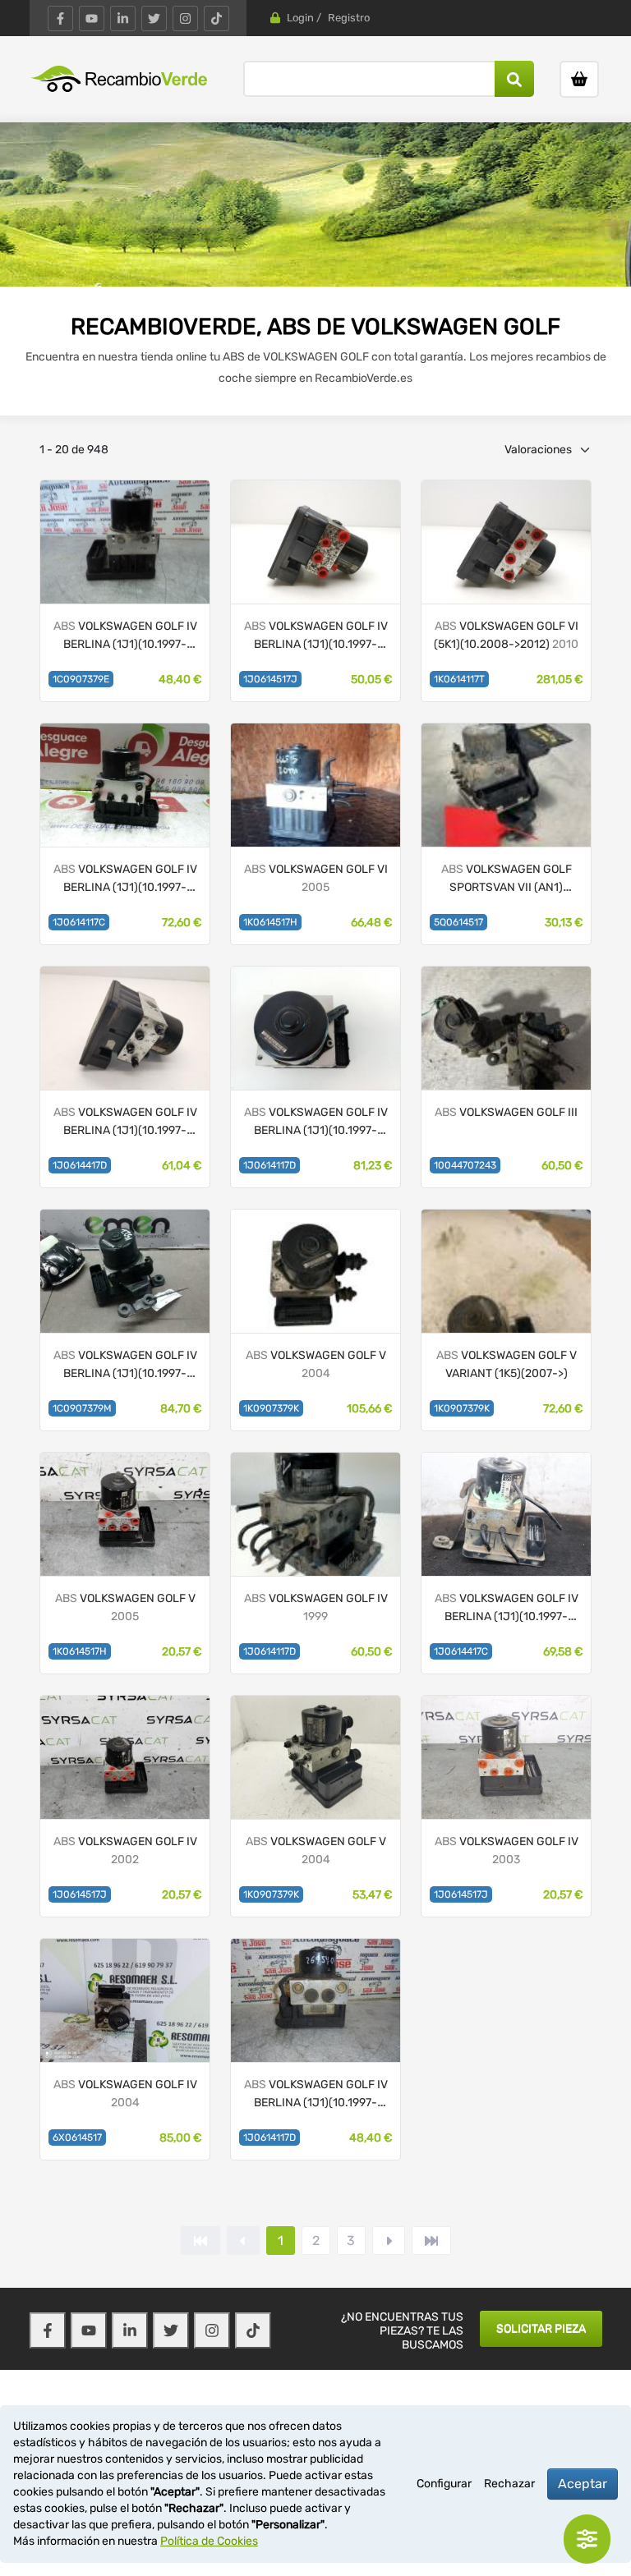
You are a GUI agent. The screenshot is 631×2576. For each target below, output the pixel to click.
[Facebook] (60, 18)
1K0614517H (270, 922)
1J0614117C (79, 922)
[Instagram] (185, 18)
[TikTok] (216, 18)
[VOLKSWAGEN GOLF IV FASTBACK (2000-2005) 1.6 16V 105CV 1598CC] (125, 1757)
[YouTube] (92, 18)
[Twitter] (154, 18)
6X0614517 (77, 2137)
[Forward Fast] (431, 2241)
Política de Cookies (209, 2541)
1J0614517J (270, 679)
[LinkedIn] (123, 18)
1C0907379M (82, 1408)
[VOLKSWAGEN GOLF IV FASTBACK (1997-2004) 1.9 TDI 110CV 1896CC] (315, 1514)
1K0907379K (271, 1408)
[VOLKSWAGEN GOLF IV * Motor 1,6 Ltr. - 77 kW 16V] (315, 542)
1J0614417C (461, 1651)
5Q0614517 (458, 922)
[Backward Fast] (200, 2241)
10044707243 (465, 1165)
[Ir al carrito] (579, 79)
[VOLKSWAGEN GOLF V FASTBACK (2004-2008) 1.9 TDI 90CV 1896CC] (315, 1757)
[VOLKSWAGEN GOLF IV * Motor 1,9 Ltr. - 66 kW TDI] (315, 2000)
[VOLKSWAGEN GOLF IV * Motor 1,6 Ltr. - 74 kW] (125, 785)
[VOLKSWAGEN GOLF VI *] (315, 785)
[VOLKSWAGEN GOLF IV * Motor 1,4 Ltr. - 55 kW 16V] (315, 1028)
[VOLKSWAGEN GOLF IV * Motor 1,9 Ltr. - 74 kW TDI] (506, 1514)
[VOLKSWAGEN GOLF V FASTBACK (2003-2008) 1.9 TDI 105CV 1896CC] (315, 1271)
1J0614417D (80, 1165)
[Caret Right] (389, 2241)
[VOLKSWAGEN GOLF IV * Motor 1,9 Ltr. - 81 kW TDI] (125, 1028)
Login (300, 18)
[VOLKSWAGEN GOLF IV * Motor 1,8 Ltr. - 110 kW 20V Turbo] (125, 542)
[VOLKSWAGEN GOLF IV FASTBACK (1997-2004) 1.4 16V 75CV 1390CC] (506, 1757)
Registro (349, 18)
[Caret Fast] (243, 2241)
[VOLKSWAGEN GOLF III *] (506, 1028)
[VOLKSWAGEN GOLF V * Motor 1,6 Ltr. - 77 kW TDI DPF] (506, 542)
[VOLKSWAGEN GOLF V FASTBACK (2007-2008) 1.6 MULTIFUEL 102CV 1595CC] (125, 1514)
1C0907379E (81, 679)
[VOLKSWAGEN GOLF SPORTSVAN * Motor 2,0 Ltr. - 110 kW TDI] (506, 785)
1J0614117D (269, 1165)
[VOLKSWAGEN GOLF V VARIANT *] (506, 1271)
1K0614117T (459, 679)
